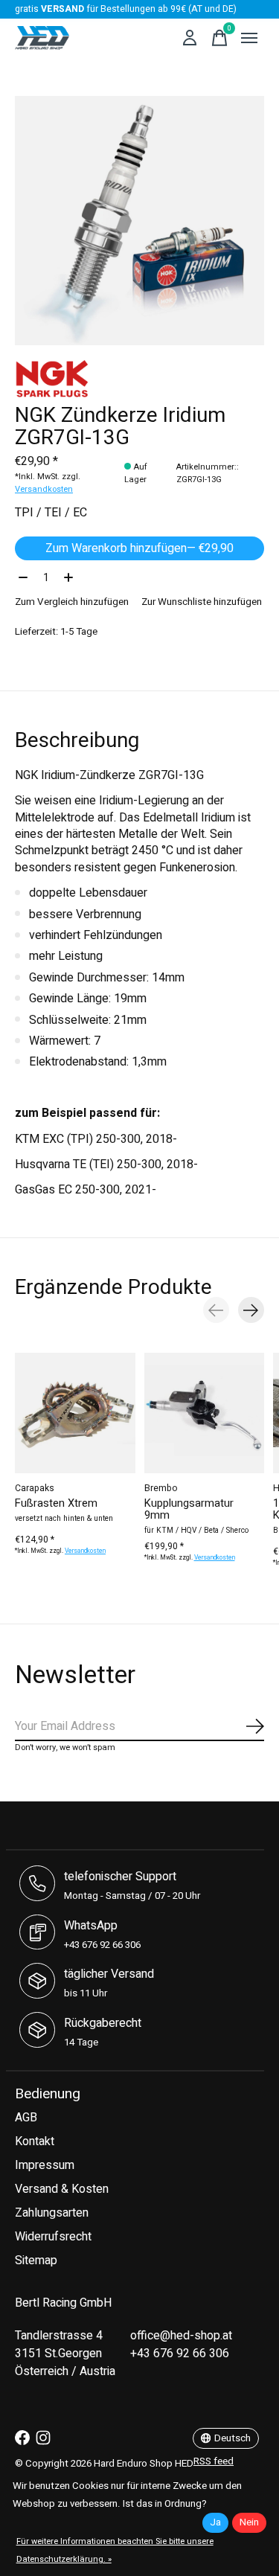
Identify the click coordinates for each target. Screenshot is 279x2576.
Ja (215, 2522)
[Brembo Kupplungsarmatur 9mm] (205, 1413)
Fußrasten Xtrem (56, 1503)
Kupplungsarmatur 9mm (189, 1509)
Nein (249, 2522)
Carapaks (35, 1488)
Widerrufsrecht (53, 2237)
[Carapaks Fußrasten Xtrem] (75, 1413)
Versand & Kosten (62, 2189)
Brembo (161, 1488)
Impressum (45, 2165)
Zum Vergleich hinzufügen (72, 602)
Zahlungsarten (52, 2213)
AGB (26, 2118)
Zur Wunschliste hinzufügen (202, 602)
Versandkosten (44, 489)
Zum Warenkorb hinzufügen (139, 548)
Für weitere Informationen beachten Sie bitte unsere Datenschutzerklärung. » (115, 2550)
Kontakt (35, 2141)
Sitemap (36, 2261)
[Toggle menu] (249, 38)
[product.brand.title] (139, 379)
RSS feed (214, 2461)
